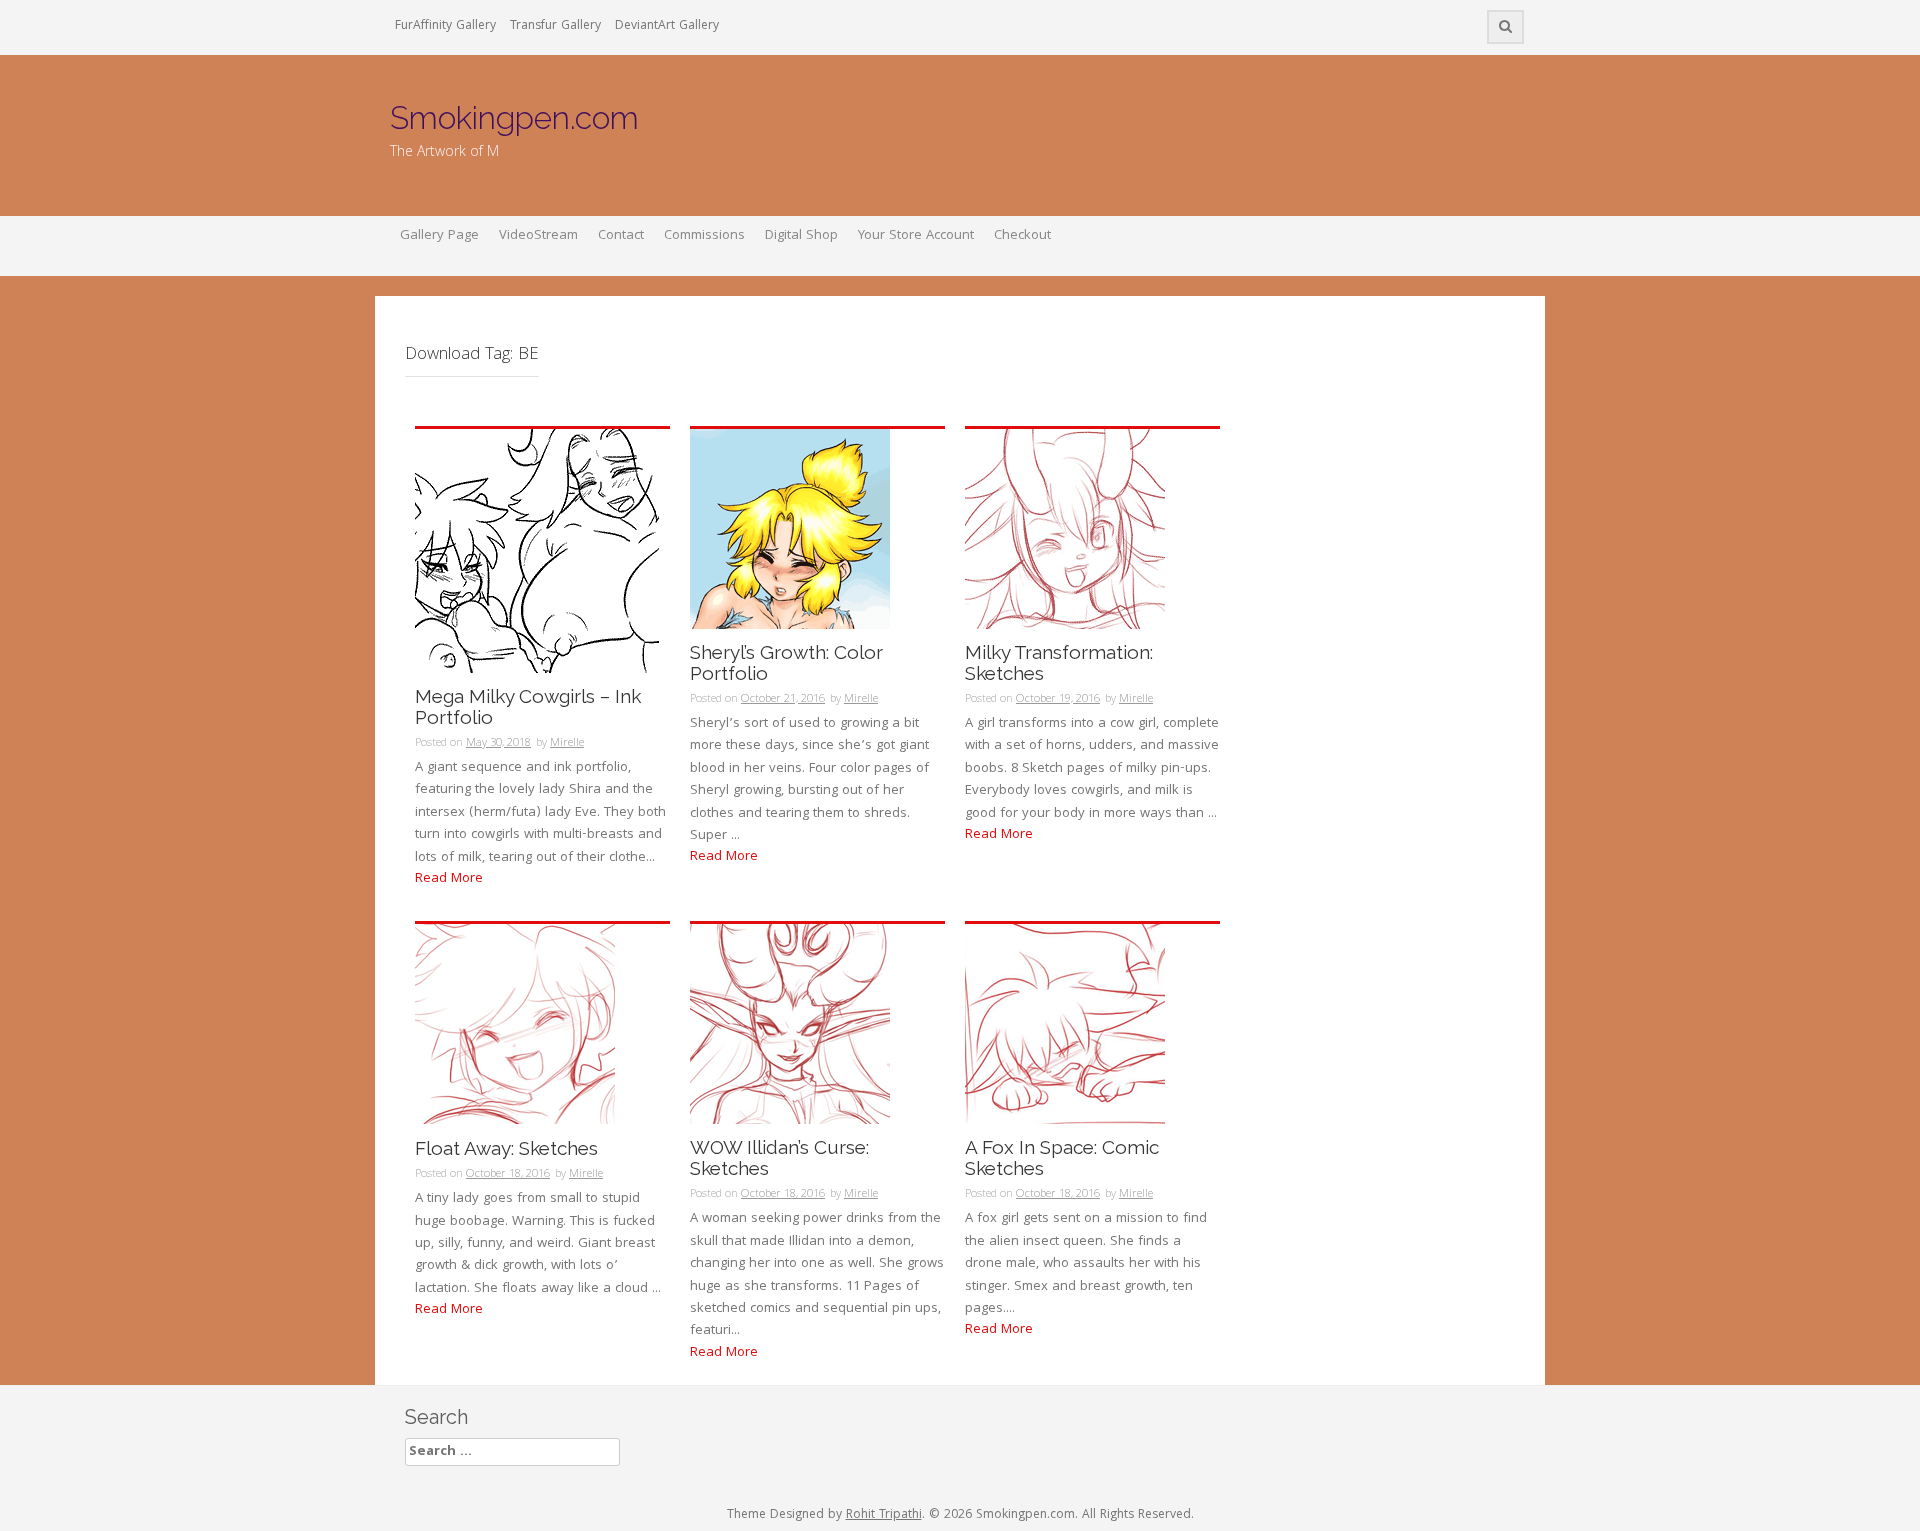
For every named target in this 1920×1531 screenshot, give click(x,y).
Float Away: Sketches (506, 1148)
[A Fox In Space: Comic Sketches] (1065, 1025)
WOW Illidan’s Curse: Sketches (779, 1158)
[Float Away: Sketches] (515, 1025)
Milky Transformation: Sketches (1059, 663)
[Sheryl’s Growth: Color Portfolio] (790, 530)
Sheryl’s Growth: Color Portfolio (786, 663)
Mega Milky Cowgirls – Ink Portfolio (528, 707)
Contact (621, 236)
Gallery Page (439, 236)
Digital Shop (801, 236)
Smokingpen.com (514, 117)
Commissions (704, 236)
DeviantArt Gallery (667, 26)
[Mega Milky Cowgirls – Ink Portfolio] (537, 552)
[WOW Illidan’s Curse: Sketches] (790, 1025)
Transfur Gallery (555, 26)
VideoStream (538, 236)
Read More (449, 879)
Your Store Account (916, 236)
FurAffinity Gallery (445, 26)
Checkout (1022, 236)
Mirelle (567, 743)
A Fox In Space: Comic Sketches (1062, 1158)
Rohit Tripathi (884, 1515)
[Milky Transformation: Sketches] (1065, 530)
